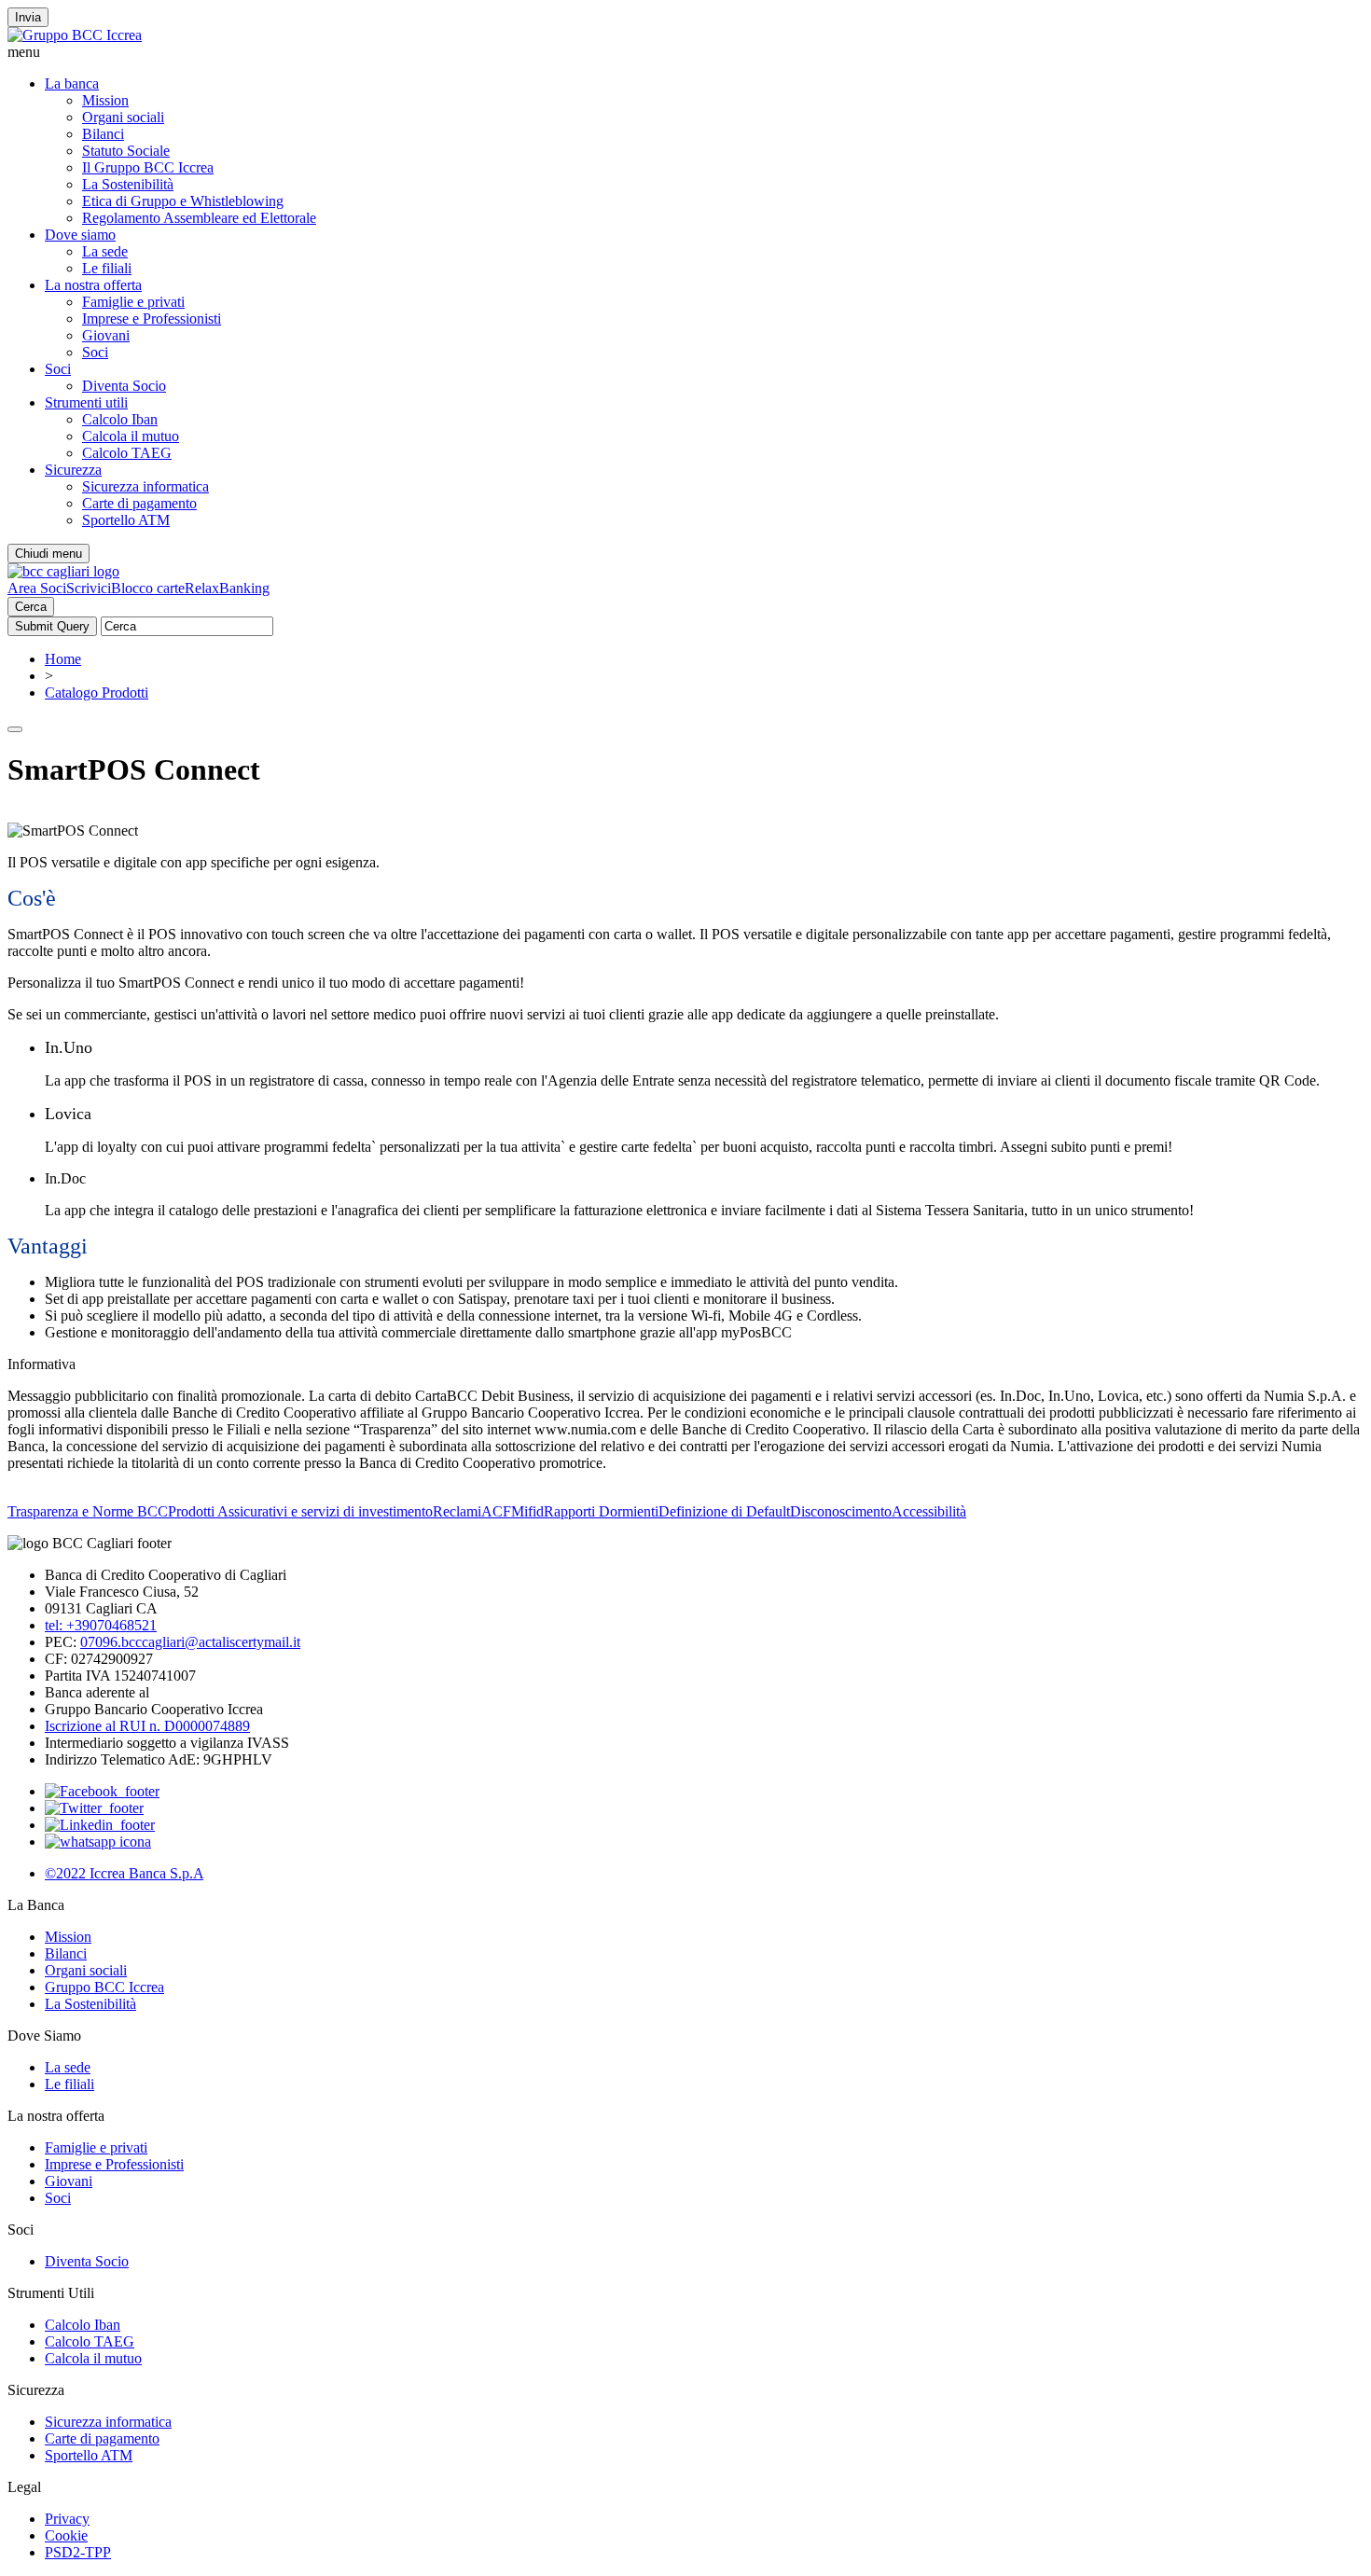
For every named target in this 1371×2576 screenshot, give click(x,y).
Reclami (457, 1511)
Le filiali (107, 268)
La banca (72, 83)
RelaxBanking (227, 588)
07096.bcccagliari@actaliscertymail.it (190, 1642)
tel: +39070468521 (101, 1625)
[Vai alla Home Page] (63, 571)
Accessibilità (929, 1511)
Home (63, 659)
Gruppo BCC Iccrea (104, 1987)
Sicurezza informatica (145, 486)
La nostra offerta (93, 285)
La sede (105, 251)
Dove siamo (80, 235)
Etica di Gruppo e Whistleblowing (183, 201)
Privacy (67, 2519)
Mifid (527, 1511)
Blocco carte (148, 588)
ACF (496, 1511)
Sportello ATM (126, 520)
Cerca (31, 607)
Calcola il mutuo (131, 436)
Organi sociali (123, 117)
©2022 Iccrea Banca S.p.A (124, 1873)
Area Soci (37, 588)
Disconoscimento (841, 1511)
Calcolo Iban (120, 419)
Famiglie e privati (133, 302)
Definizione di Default (724, 1511)
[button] (685, 52)
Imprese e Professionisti (152, 319)
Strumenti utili (86, 402)
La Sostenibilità (128, 184)
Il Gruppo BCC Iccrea (148, 167)
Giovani (106, 335)
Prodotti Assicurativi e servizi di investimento (300, 1511)
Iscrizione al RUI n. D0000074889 (147, 1726)
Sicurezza (73, 470)
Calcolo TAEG (127, 453)
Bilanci (103, 134)
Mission (105, 100)
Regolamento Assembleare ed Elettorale (199, 218)
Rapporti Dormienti (601, 1511)
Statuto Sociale (126, 151)
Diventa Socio (124, 386)
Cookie (66, 2535)
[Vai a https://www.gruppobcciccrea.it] (75, 35)
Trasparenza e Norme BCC (88, 1511)
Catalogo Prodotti (97, 692)
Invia (28, 17)
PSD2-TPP (78, 2552)
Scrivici (89, 588)
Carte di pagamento (139, 503)
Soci (95, 352)
